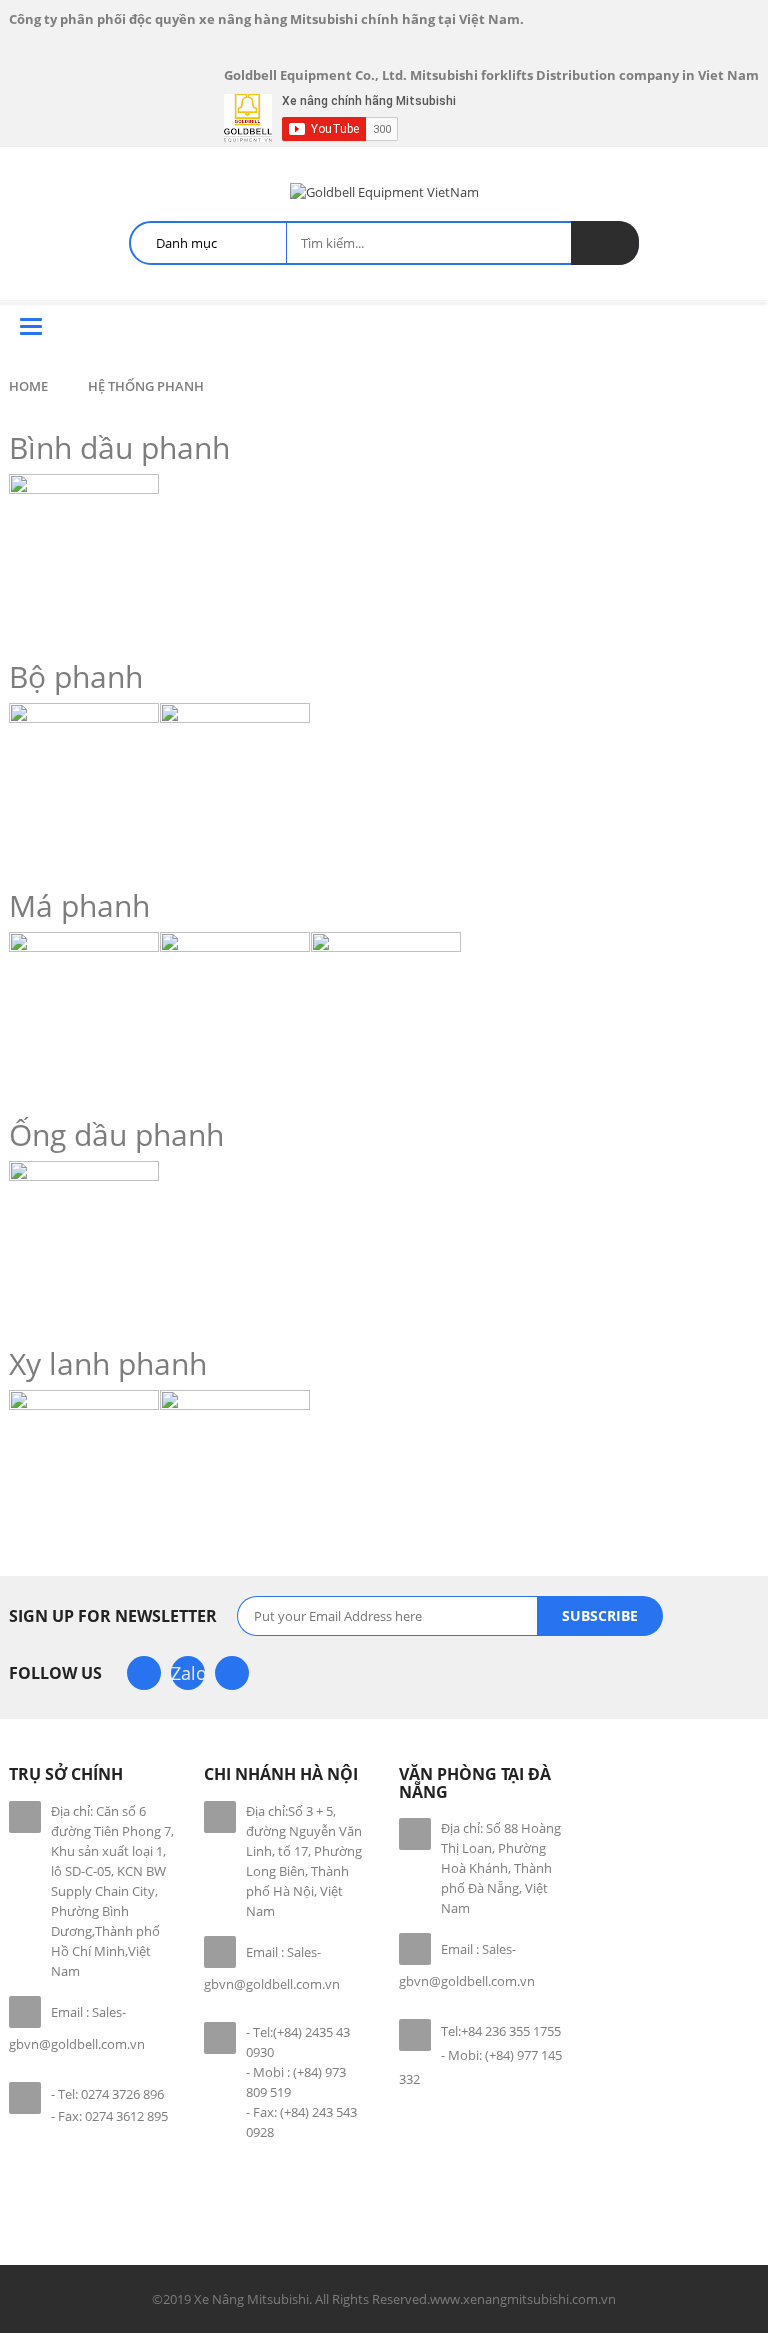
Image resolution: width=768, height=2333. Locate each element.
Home (28, 386)
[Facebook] (144, 1673)
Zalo (188, 1673)
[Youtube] (232, 1673)
